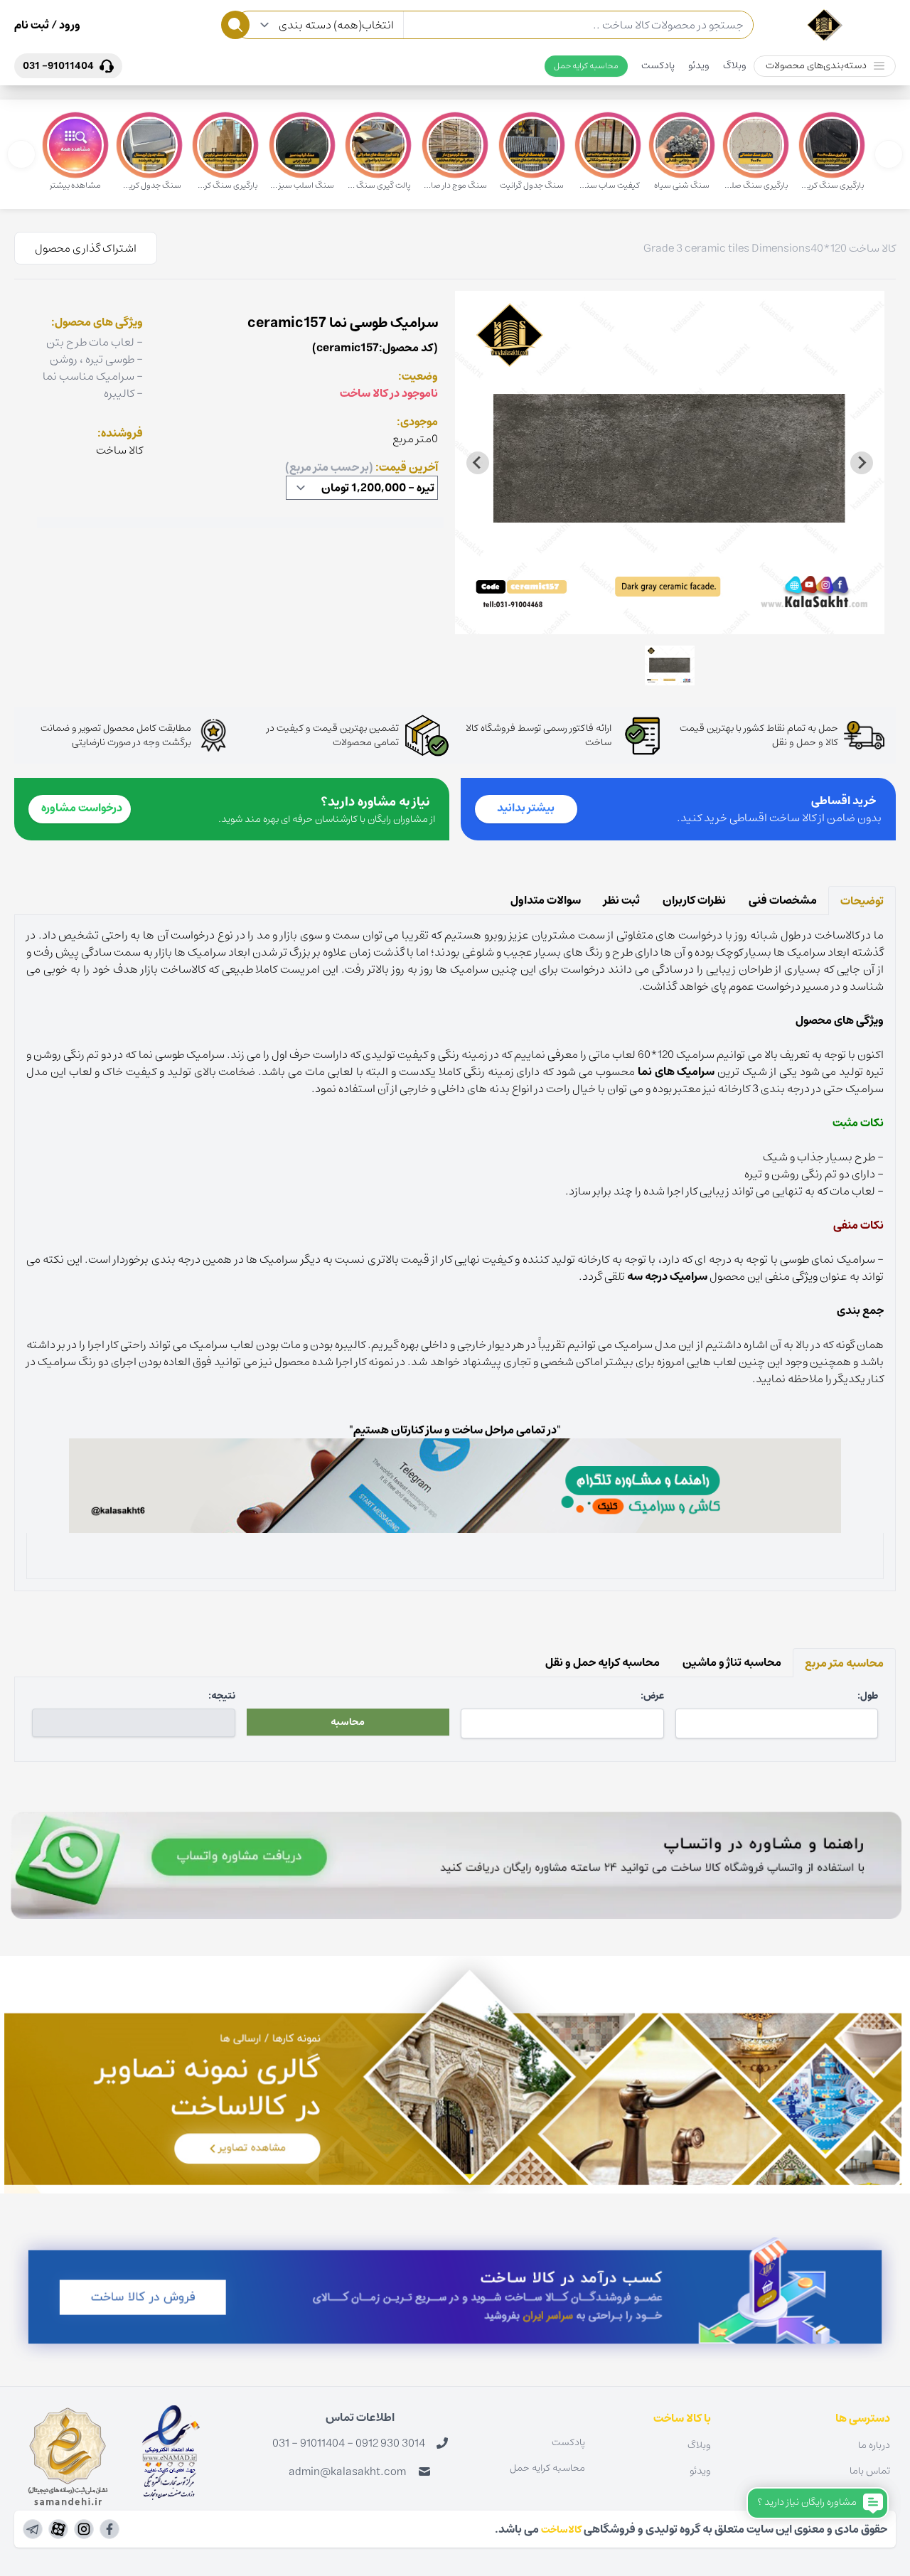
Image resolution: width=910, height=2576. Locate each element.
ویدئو (699, 65)
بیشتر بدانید (526, 808)
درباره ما (874, 2445)
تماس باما (870, 2471)
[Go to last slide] (862, 463)
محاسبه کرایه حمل (586, 66)
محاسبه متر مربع (844, 1663)
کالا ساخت (872, 248)
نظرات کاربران (694, 900)
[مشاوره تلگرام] (455, 1486)
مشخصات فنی (783, 900)
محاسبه (348, 1722)
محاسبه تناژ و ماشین (732, 1662)
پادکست (658, 65)
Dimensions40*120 (799, 248)
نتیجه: (222, 1696)
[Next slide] (478, 463)
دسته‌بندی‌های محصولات (816, 65)
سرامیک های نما (676, 1071)
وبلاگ (735, 65)
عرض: (652, 1696)
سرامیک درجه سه (667, 1276)
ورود (69, 25)
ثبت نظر (622, 900)
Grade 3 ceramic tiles (696, 248)
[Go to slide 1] (669, 624)
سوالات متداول (546, 900)
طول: (868, 1696)
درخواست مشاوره (82, 808)
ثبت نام (32, 25)
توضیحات (862, 901)
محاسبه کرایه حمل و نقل (603, 1662)
